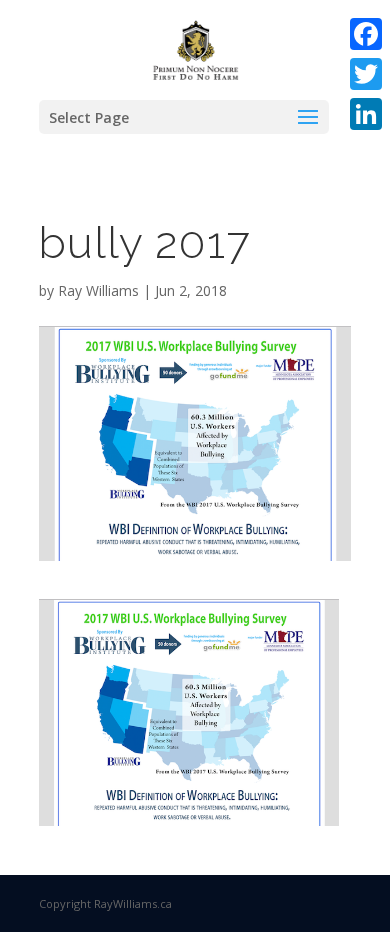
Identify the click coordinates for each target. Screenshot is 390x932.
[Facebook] (366, 34)
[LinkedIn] (366, 114)
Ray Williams (98, 290)
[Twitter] (366, 74)
